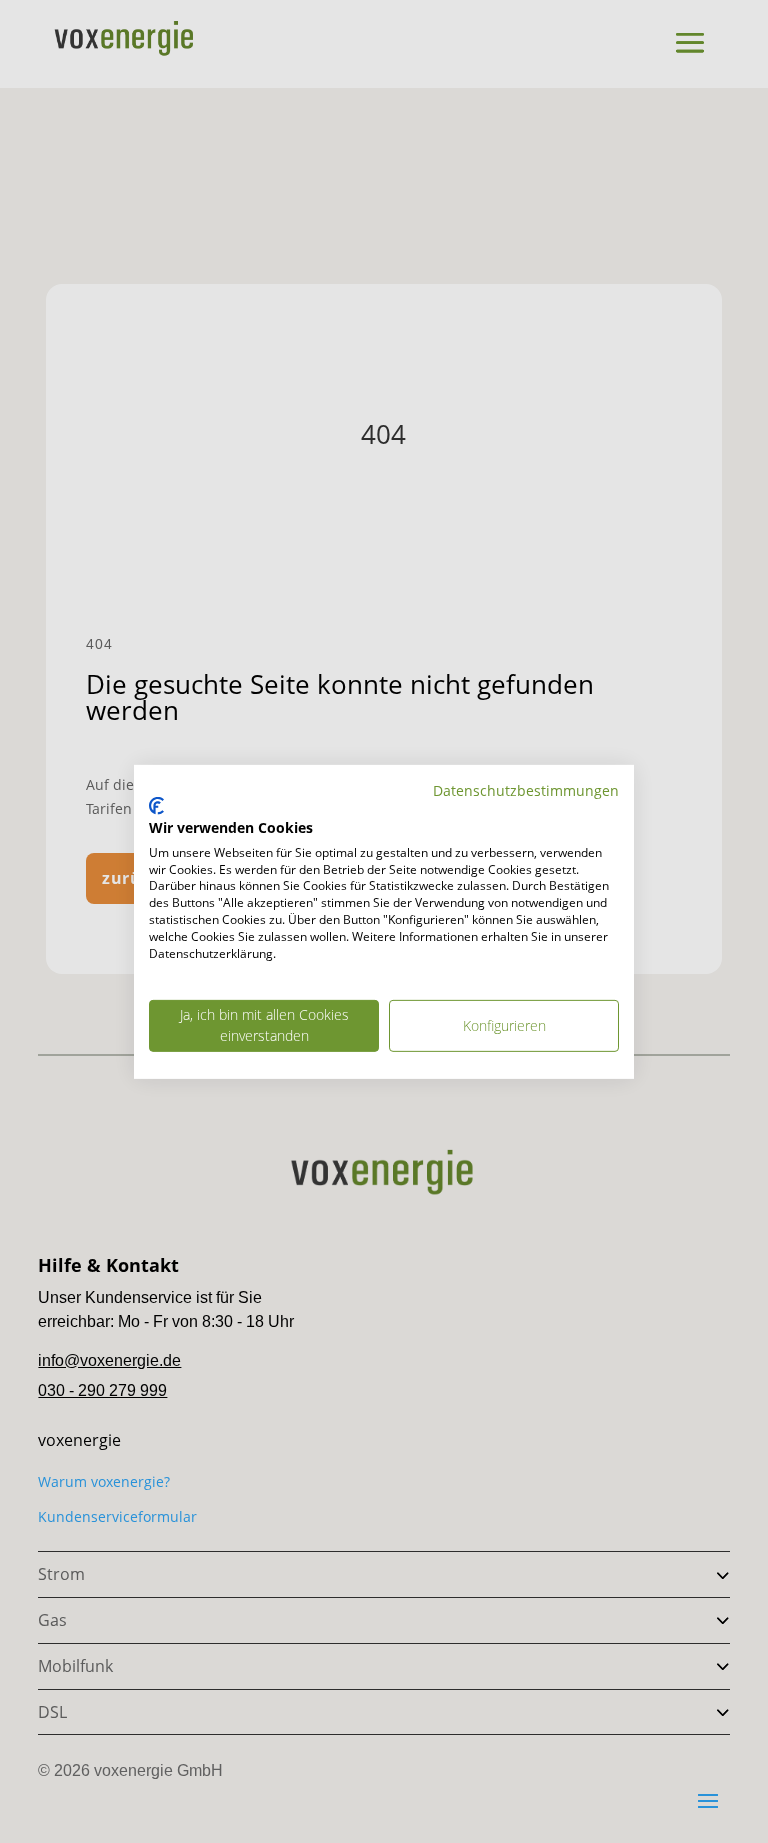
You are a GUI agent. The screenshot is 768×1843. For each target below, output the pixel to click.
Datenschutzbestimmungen (526, 789)
